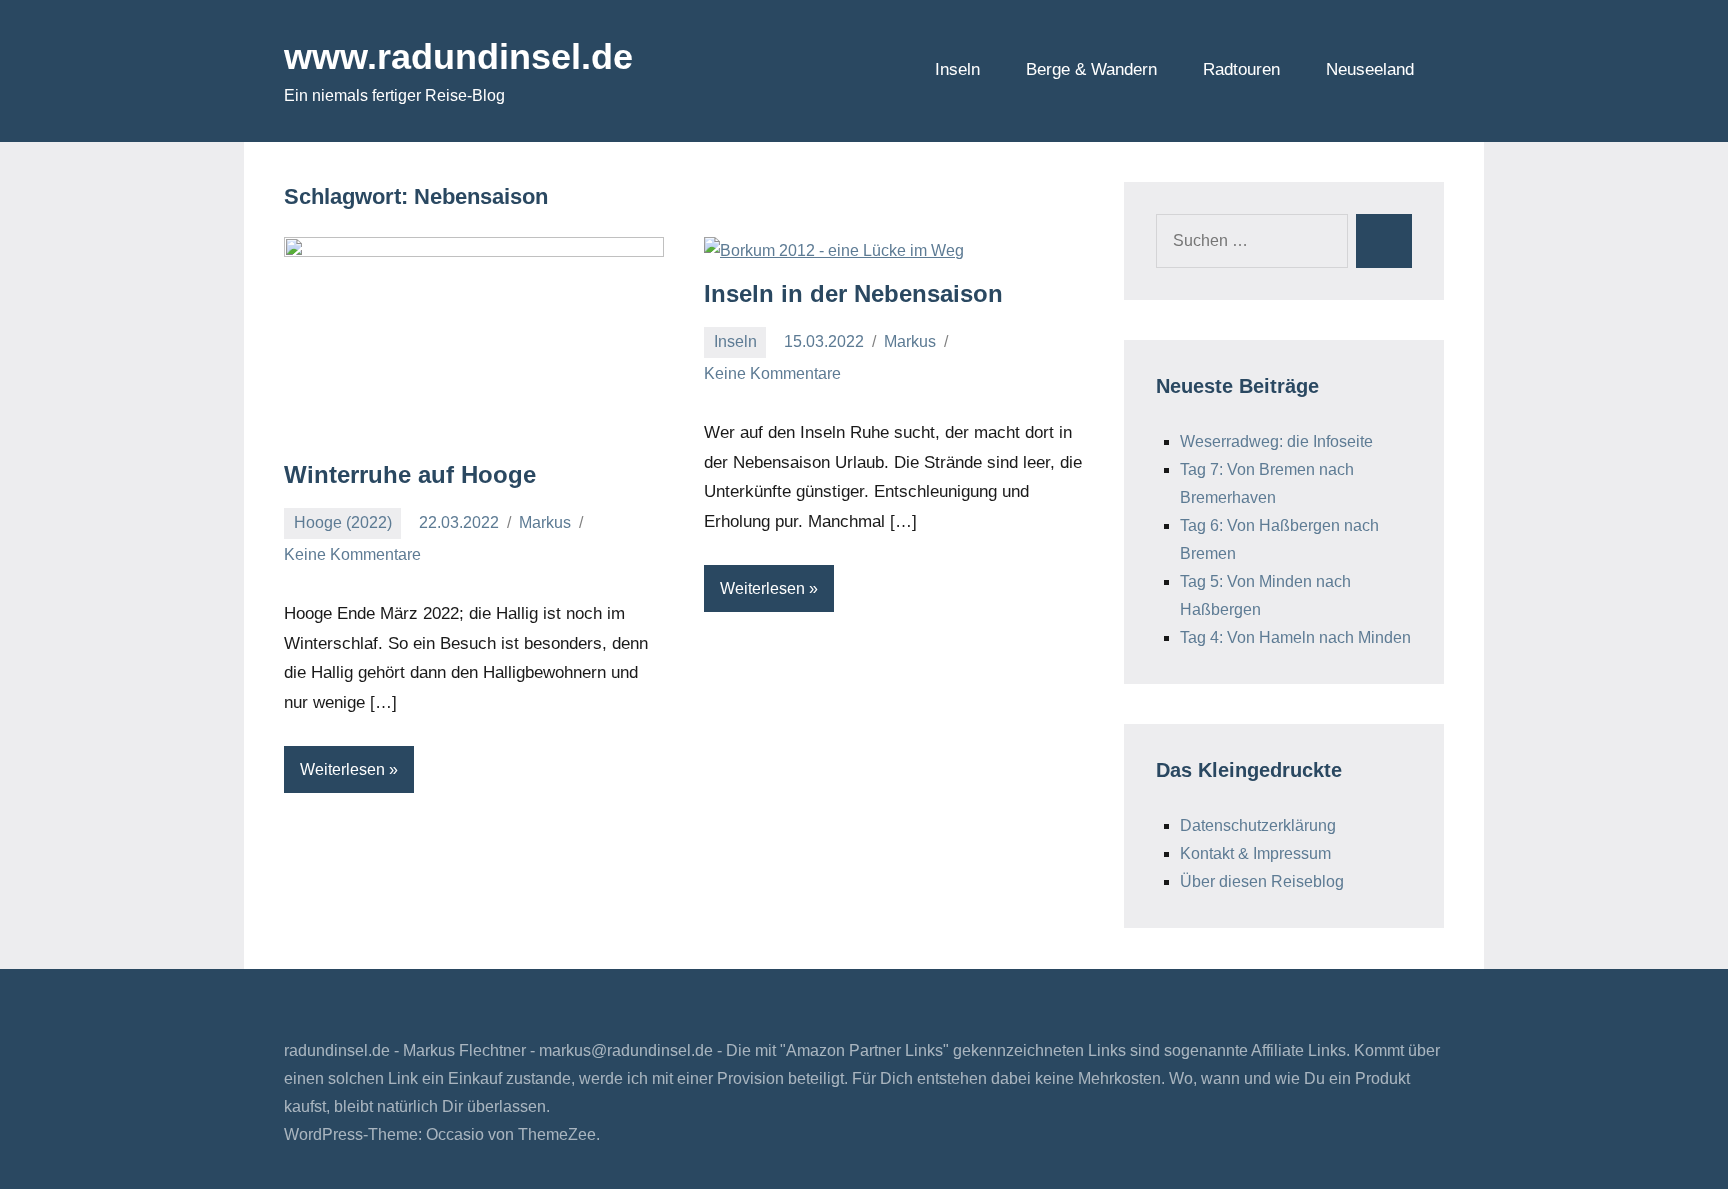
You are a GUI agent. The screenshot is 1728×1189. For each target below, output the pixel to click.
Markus (545, 522)
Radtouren (1241, 69)
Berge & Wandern (1091, 69)
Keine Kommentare (352, 554)
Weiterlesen (342, 769)
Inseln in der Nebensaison (853, 293)
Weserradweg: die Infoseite (1276, 441)
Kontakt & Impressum (1255, 853)
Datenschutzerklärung (1258, 825)
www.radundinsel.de (458, 56)
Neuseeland (1370, 69)
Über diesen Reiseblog (1262, 881)
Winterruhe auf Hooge (410, 474)
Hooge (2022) (343, 522)
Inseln (957, 69)
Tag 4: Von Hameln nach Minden (1295, 637)
